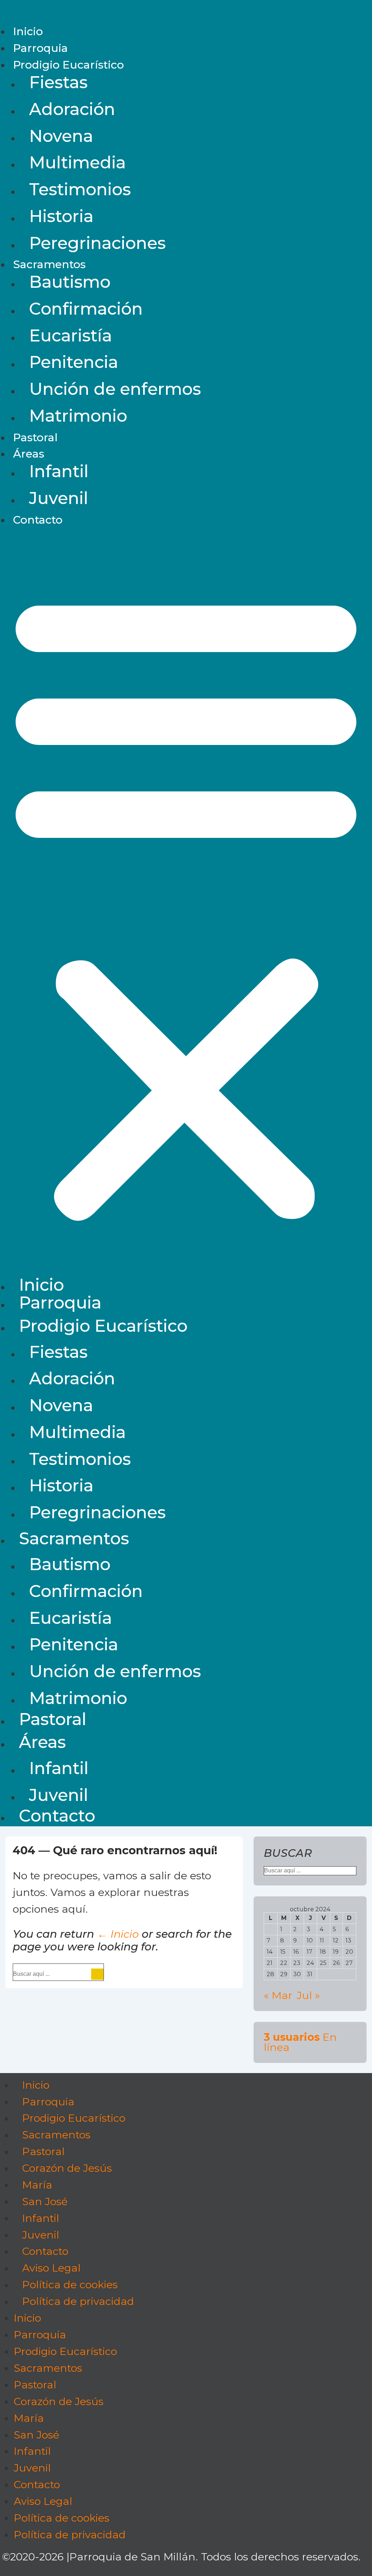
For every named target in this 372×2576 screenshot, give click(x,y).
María (37, 2185)
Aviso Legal (51, 2268)
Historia (61, 216)
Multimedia (77, 162)
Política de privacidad (78, 2301)
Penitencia (74, 362)
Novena (61, 136)
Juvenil (59, 498)
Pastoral (35, 437)
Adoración (72, 109)
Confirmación (86, 309)
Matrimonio (78, 416)
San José (45, 2201)
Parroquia (41, 48)
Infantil (59, 471)
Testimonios (80, 189)
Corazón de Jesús (67, 2168)
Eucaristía (70, 335)
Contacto (38, 520)
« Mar (278, 1995)
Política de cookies (70, 2285)
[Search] (97, 1974)
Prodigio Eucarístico (68, 65)
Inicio (28, 31)
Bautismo (70, 282)
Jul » (308, 1995)
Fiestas (58, 82)
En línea (300, 2042)
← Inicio (118, 1934)
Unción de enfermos (115, 389)
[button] (186, 905)
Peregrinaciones (97, 243)
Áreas (29, 454)
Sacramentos (49, 264)
